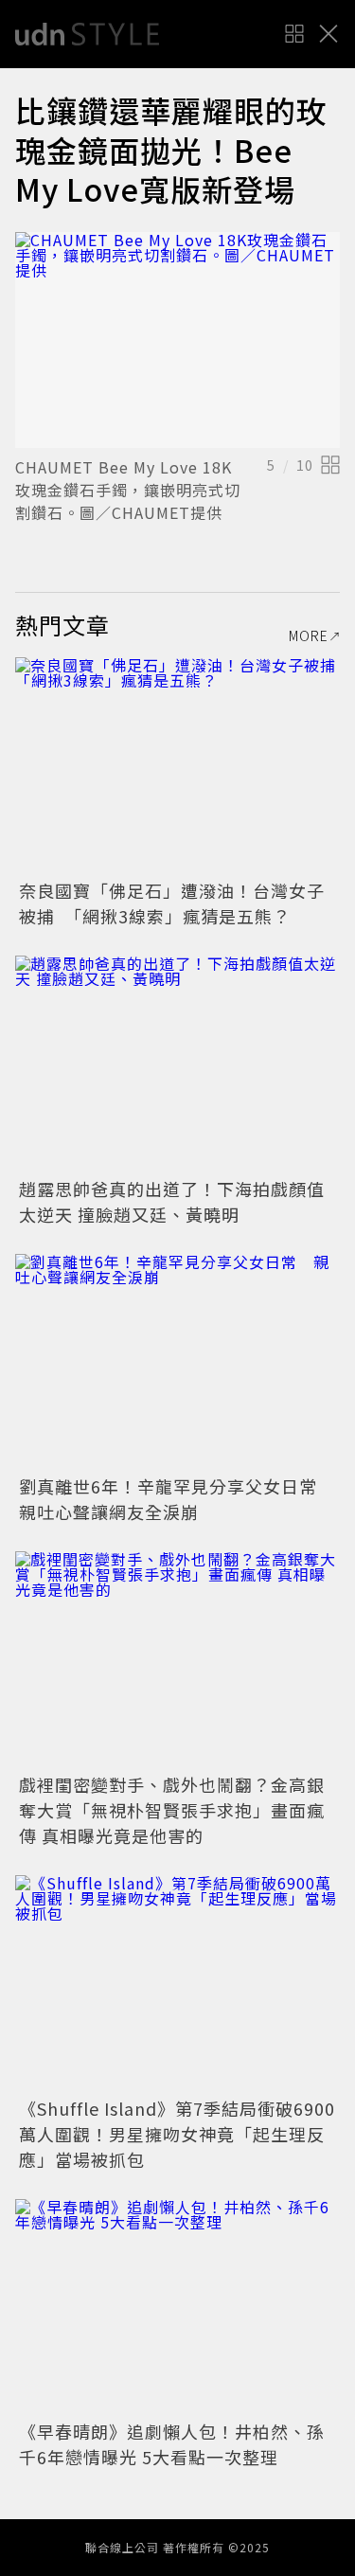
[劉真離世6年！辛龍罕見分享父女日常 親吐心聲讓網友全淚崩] (177, 1362)
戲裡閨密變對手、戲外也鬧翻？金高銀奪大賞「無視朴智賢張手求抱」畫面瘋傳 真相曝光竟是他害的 (172, 1810)
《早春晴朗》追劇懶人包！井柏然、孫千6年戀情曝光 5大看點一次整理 (172, 2444)
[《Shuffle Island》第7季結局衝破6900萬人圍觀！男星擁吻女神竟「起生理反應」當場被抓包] (177, 1984)
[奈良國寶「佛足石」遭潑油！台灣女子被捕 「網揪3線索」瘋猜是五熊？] (177, 766)
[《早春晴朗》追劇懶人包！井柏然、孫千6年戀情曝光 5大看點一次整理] (177, 2308)
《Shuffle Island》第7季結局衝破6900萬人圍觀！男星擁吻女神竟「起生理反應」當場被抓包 (177, 2134)
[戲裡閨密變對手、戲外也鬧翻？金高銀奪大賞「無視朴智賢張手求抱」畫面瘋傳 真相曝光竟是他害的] (177, 1660)
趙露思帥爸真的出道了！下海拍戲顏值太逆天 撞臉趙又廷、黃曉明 (172, 1201)
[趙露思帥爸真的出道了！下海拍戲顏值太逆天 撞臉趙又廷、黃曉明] (177, 1064)
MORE (309, 635)
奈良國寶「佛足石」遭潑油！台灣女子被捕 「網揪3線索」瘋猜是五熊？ (172, 903)
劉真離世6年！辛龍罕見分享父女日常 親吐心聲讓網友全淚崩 (177, 1499)
